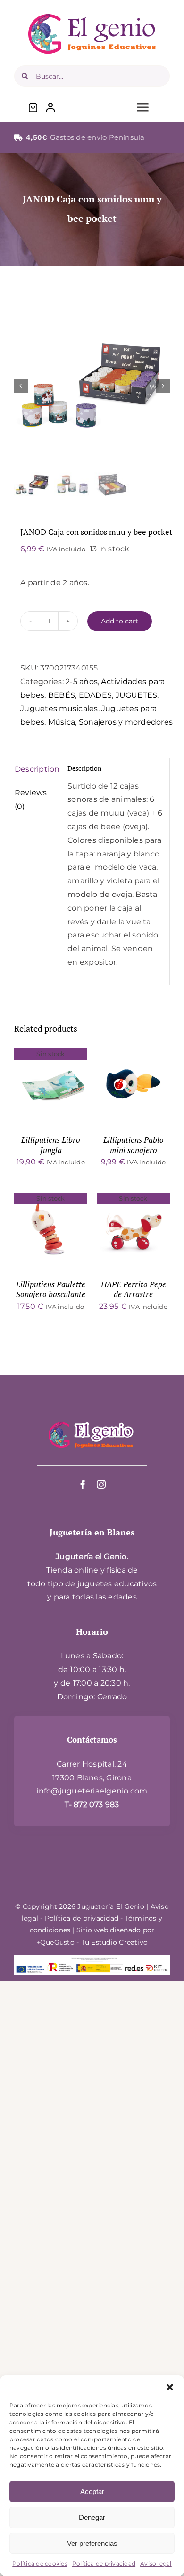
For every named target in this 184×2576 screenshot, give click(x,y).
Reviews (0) (31, 799)
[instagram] (101, 1484)
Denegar (92, 2517)
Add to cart (120, 621)
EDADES (95, 695)
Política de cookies (40, 2564)
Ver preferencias (92, 2543)
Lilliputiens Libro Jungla (51, 1145)
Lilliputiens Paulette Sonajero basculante (51, 1290)
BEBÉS (62, 695)
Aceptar (92, 2491)
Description (35, 769)
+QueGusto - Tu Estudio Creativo (92, 1942)
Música (62, 722)
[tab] (34, 770)
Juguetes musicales (59, 708)
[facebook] (83, 1484)
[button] (170, 2387)
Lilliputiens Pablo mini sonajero (134, 1145)
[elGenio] (92, 1421)
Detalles (51, 1086)
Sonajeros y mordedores (126, 722)
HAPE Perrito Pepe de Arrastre (134, 1290)
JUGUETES (137, 695)
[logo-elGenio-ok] (92, 18)
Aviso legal (156, 2564)
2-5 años (82, 682)
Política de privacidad (104, 2564)
